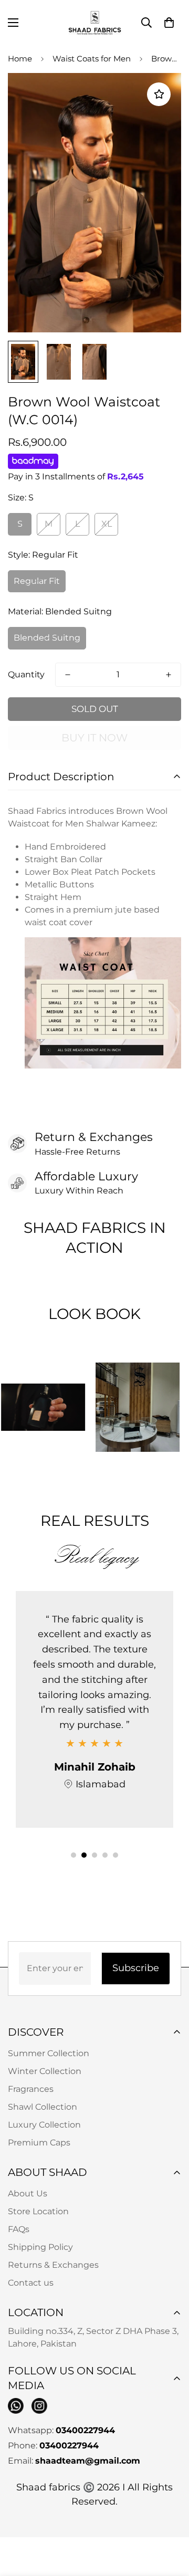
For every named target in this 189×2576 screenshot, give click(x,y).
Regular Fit (37, 581)
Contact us (31, 2283)
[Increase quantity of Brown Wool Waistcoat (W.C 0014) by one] (169, 675)
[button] (169, 23)
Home (20, 59)
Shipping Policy (40, 2247)
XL (107, 524)
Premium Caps (39, 2143)
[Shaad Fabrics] (95, 23)
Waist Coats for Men (92, 59)
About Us (28, 2193)
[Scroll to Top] (170, 2520)
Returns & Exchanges (53, 2265)
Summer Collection (49, 2053)
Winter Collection (45, 2071)
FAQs (19, 2229)
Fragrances (31, 2089)
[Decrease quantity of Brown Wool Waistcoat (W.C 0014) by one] (68, 675)
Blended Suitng (47, 638)
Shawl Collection (43, 2107)
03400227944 (85, 2430)
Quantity (26, 674)
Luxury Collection (44, 2125)
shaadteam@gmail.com (88, 2461)
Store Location (38, 2211)
